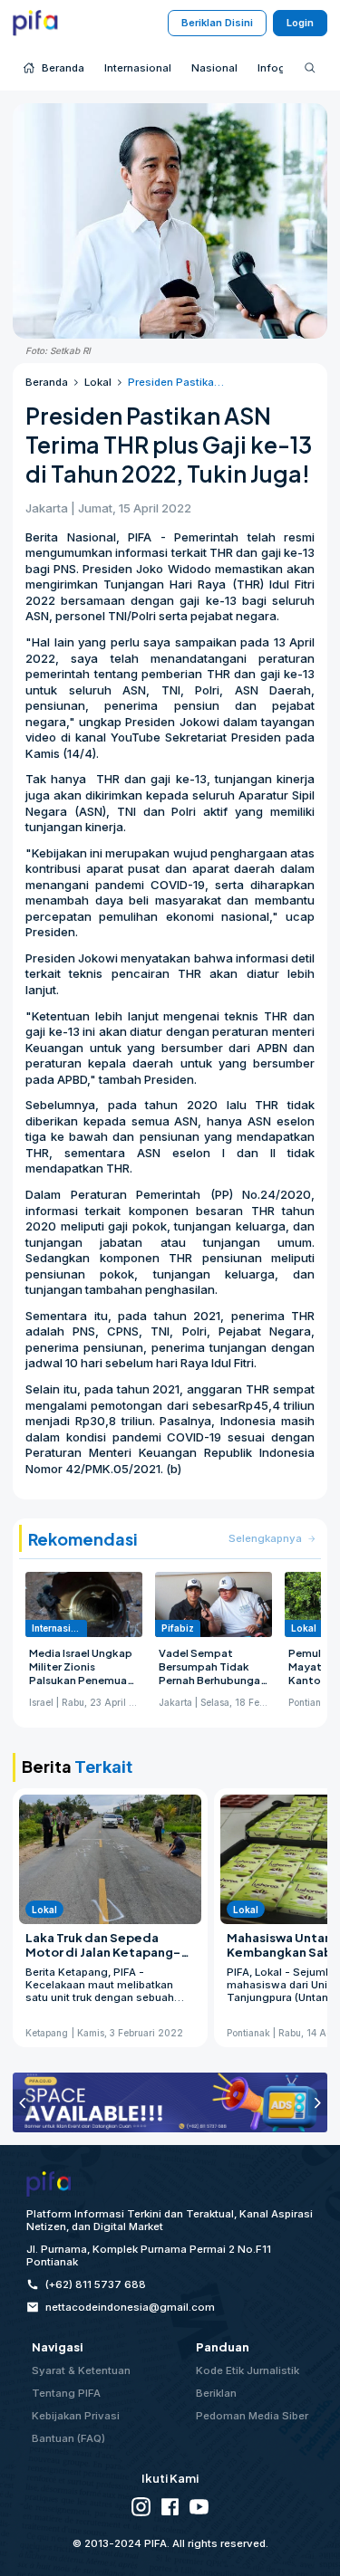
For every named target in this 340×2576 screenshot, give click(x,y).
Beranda (47, 382)
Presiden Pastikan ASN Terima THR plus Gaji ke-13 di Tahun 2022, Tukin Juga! (176, 382)
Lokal (98, 382)
